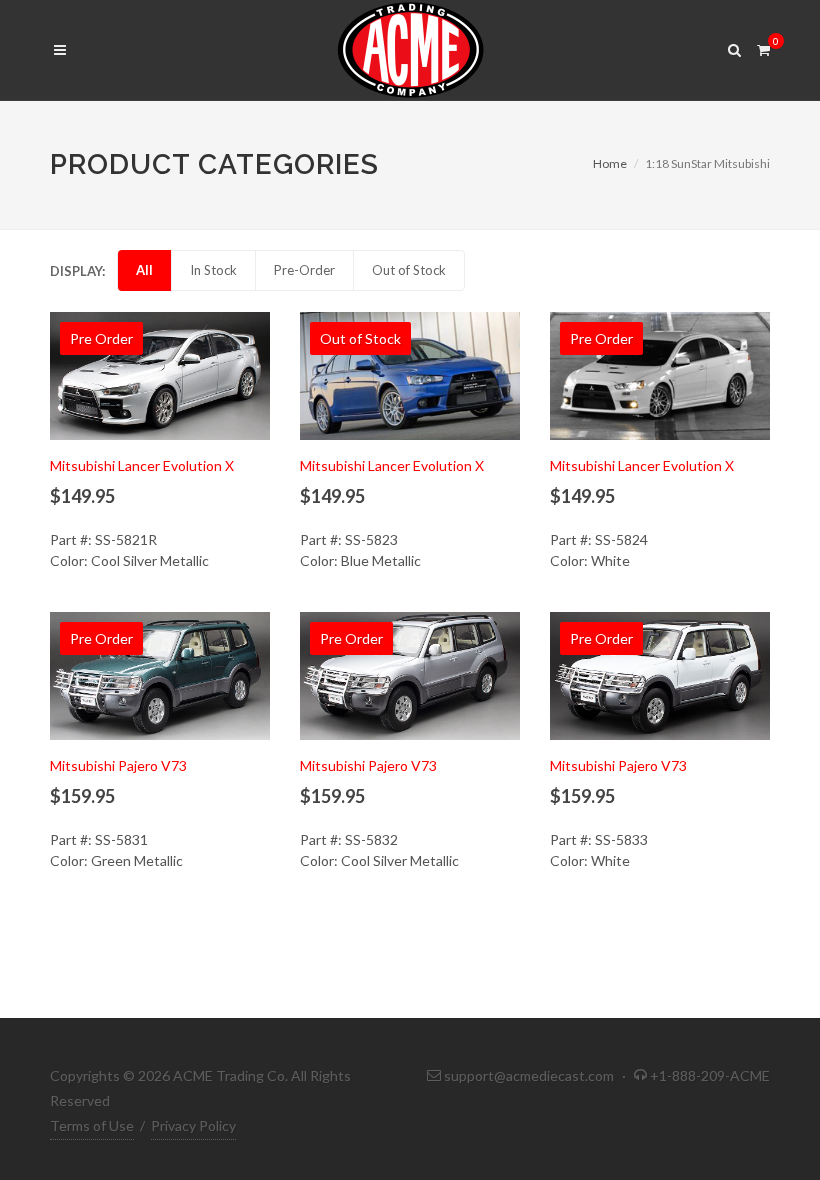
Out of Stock (409, 270)
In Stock (213, 270)
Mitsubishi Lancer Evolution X (142, 465)
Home (610, 163)
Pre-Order (304, 270)
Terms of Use (92, 1125)
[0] (763, 47)
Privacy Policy (193, 1125)
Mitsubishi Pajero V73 (118, 765)
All (144, 270)
